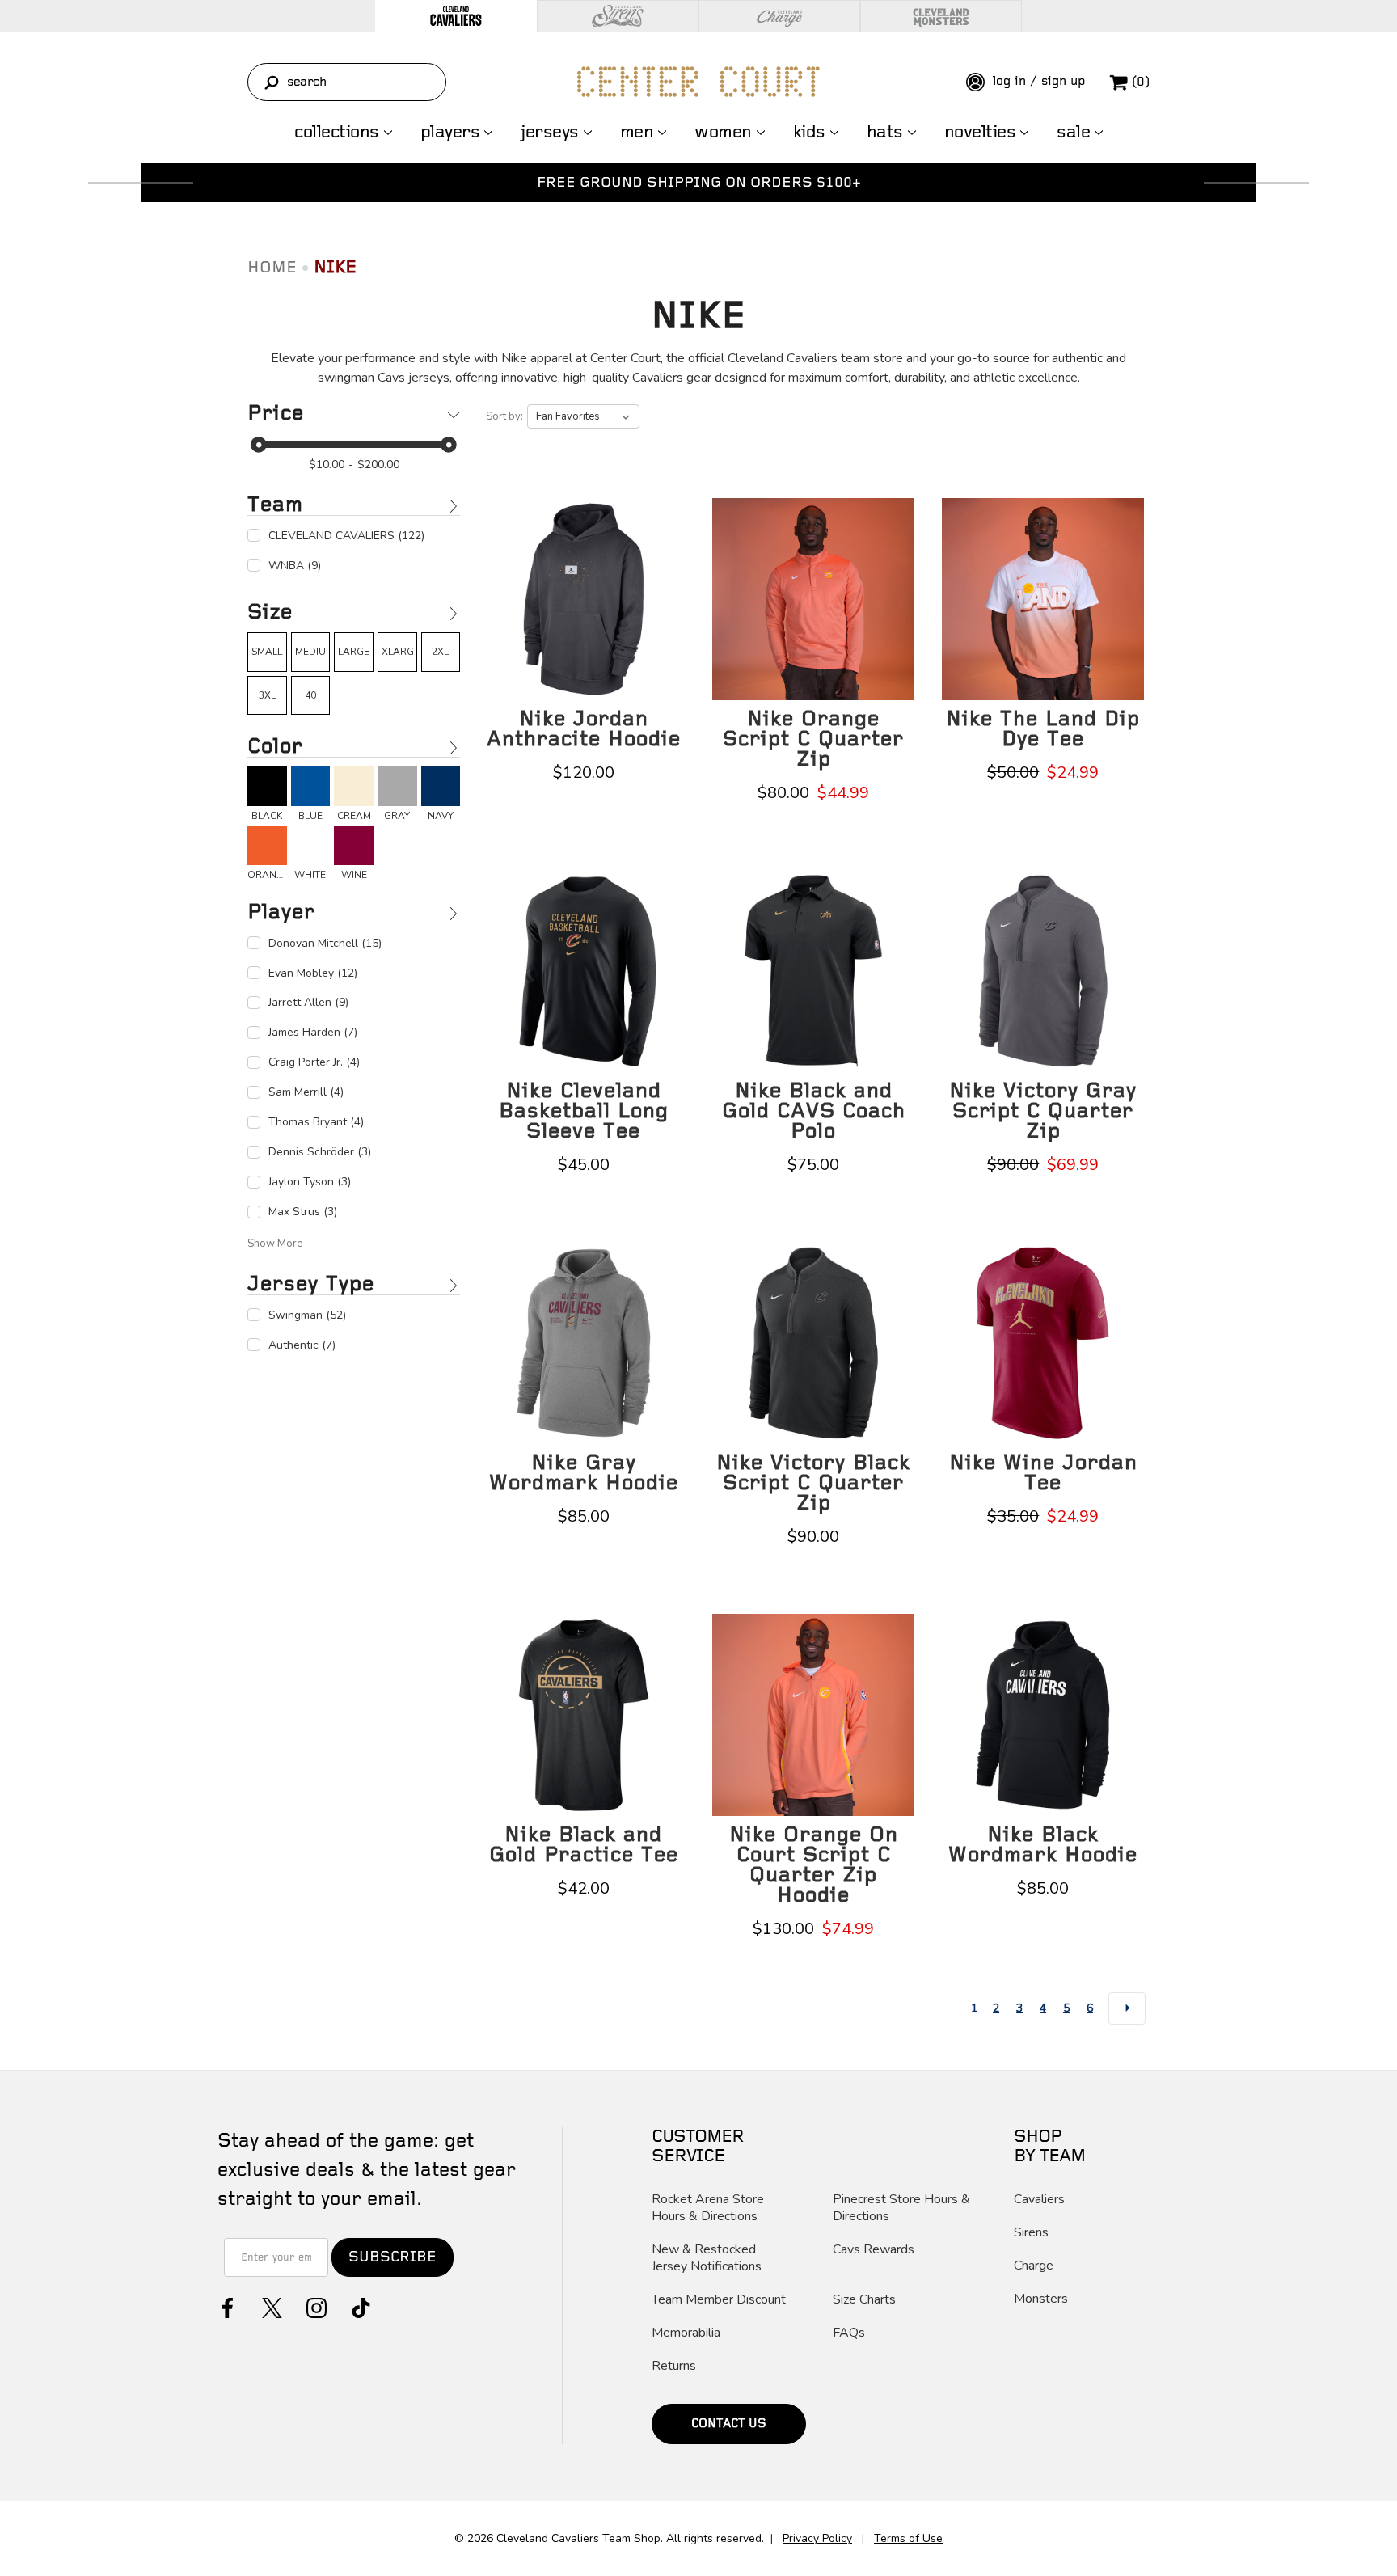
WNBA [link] (295, 566)
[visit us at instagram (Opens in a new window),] (315, 2306)
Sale (1073, 133)
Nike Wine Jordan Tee (1043, 1473)
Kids (809, 133)
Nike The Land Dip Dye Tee (1043, 729)
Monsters (1041, 2299)
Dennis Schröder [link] (320, 1152)
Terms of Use (908, 2538)
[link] (267, 652)
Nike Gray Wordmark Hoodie (584, 1473)
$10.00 (327, 465)
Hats (885, 133)
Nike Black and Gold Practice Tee (584, 1845)
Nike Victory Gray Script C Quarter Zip (1043, 1111)
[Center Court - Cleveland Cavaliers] (698, 82)
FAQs (849, 2333)
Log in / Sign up (1037, 81)
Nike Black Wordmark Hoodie (1043, 1845)
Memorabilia (686, 2333)
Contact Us (729, 2424)
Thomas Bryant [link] (316, 1122)
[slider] (259, 445)
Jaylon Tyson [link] (310, 1182)
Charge (1034, 2266)
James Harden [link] (313, 1032)
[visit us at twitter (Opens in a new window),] (270, 2306)
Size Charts (864, 2300)
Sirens (1031, 2233)
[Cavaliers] (456, 16)
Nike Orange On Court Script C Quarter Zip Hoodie (814, 1865)
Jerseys (550, 133)
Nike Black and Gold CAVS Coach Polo (814, 1111)
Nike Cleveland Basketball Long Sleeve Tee (584, 1111)
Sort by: (504, 416)
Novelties (980, 133)
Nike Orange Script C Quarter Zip (813, 739)
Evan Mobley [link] (313, 973)
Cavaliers (1039, 2200)
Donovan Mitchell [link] (325, 943)
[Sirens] (618, 16)
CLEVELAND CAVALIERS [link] (346, 536)
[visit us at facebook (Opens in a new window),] (226, 2306)
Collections (337, 133)
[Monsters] (941, 16)
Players (450, 133)
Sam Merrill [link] (306, 1092)
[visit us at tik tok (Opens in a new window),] (359, 2306)
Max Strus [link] (303, 1212)
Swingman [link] (307, 1315)
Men (637, 133)
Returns (674, 2366)
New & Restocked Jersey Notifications (707, 2258)
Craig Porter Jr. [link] (314, 1062)
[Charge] (779, 16)
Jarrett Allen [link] (308, 1002)
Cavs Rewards (874, 2250)
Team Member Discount (719, 2300)
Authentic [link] (302, 1345)
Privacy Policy (817, 2538)
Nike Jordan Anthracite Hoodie (584, 729)
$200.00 (378, 465)
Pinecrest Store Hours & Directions (901, 2208)
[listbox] (583, 416)
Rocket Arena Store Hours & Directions (708, 2208)
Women (723, 133)
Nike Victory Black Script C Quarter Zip (813, 1483)
